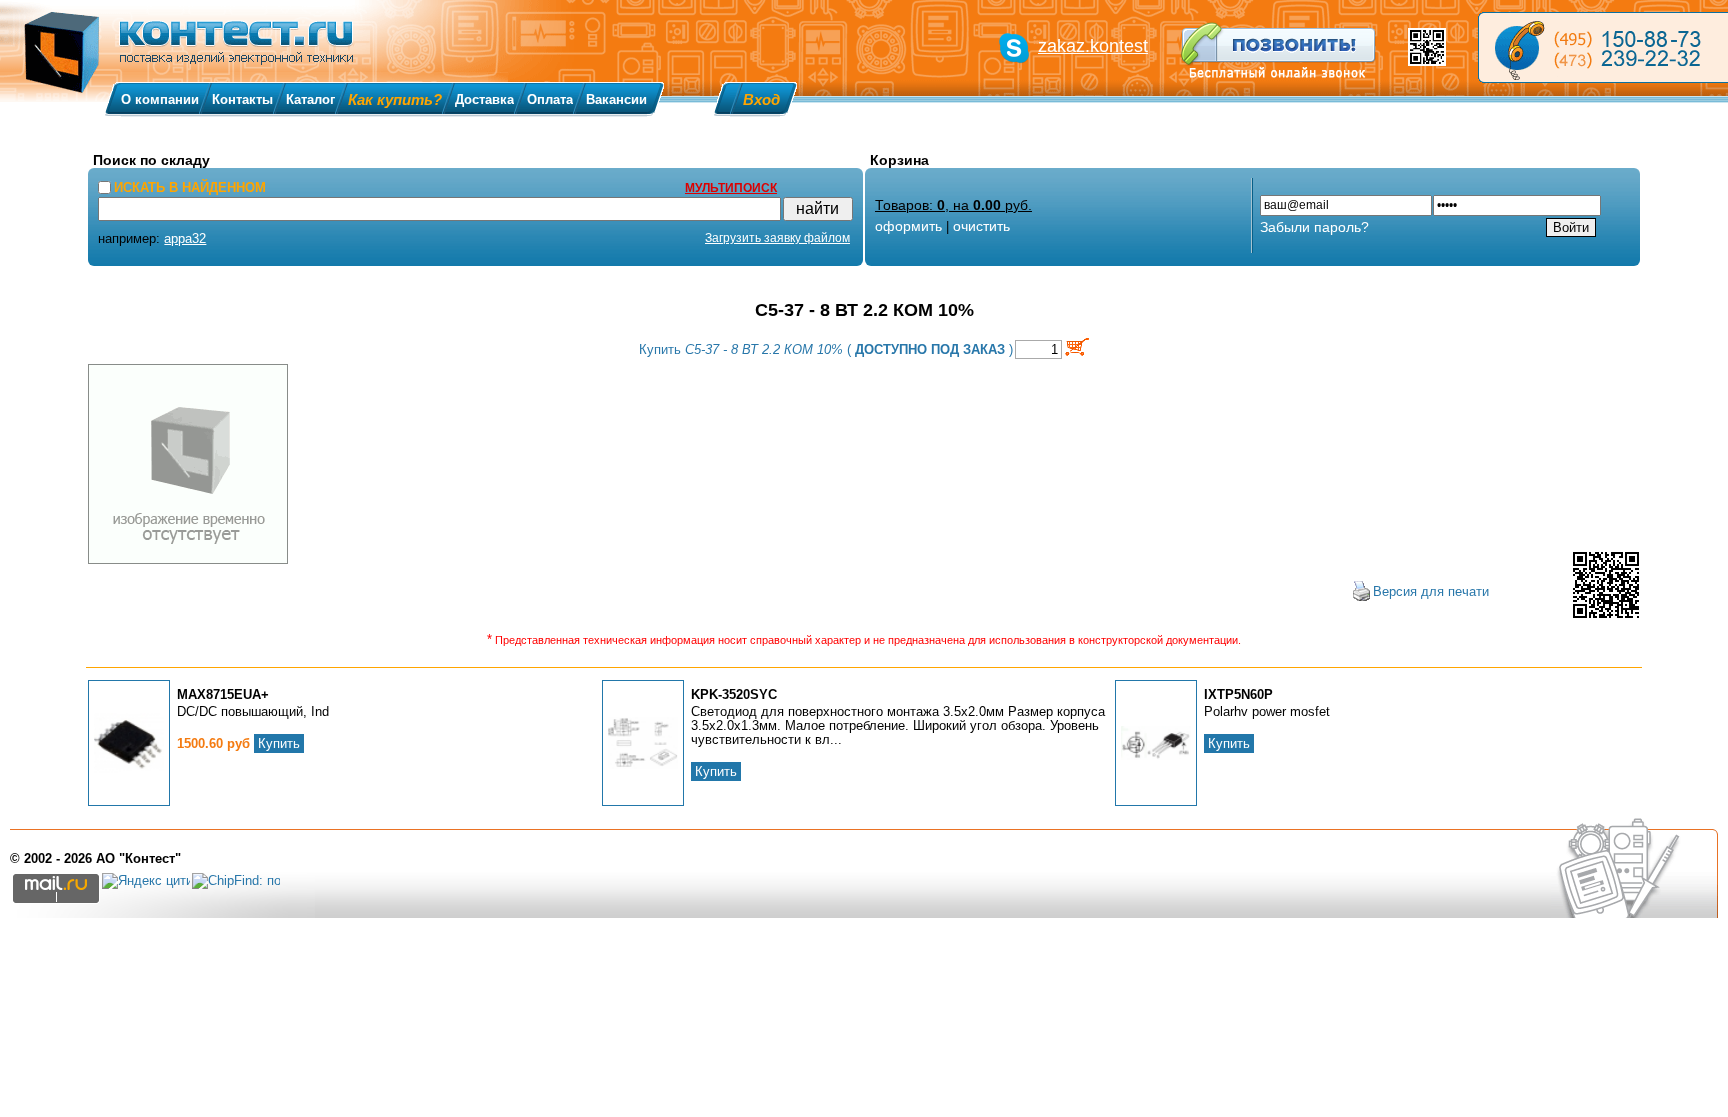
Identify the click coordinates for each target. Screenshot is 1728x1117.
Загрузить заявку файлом (777, 238)
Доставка (484, 99)
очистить (981, 226)
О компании (160, 99)
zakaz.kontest (1093, 46)
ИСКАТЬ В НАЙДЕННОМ (190, 187)
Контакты (242, 99)
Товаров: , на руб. (953, 205)
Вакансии (616, 99)
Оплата (550, 99)
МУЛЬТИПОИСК (731, 188)
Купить (279, 743)
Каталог (310, 99)
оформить (908, 226)
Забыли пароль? (1314, 227)
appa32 (185, 238)
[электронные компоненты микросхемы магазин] (1603, 47)
